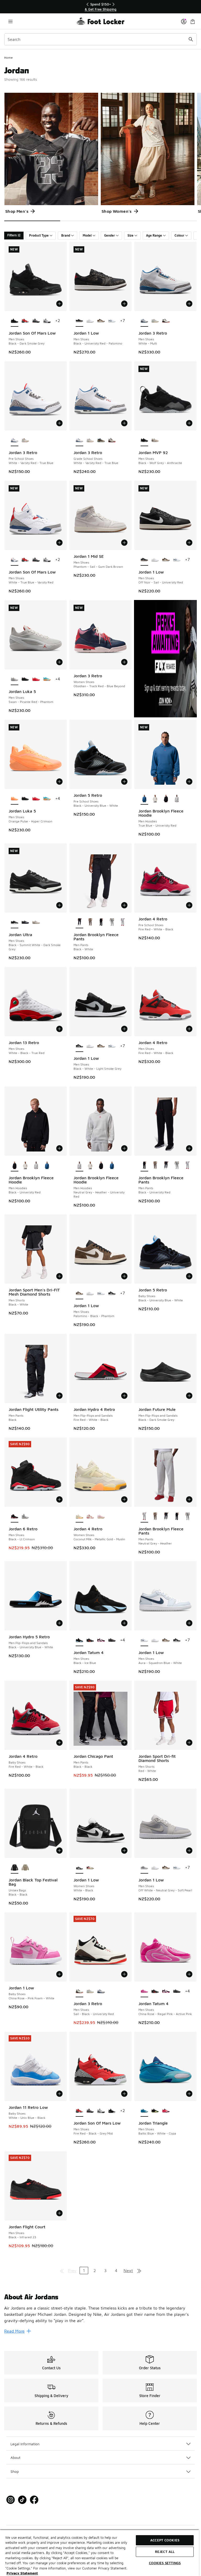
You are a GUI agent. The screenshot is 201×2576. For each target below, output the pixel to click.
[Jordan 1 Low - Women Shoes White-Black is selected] (79, 1868)
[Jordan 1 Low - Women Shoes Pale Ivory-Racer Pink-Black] (90, 1868)
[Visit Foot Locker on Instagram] (11, 2500)
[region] (100, 7)
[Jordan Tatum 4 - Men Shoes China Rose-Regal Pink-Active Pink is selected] (144, 1991)
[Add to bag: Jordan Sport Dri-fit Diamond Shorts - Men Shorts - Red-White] (189, 1743)
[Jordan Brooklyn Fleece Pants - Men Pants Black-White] (166, 1166)
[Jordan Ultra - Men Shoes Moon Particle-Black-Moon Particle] (36, 923)
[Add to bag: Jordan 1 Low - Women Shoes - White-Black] (124, 1851)
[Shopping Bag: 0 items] (193, 21)
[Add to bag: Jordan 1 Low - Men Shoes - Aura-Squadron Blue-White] (189, 1623)
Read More (14, 2331)
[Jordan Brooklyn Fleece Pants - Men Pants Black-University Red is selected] (144, 1166)
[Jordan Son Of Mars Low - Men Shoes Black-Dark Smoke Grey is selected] (15, 321)
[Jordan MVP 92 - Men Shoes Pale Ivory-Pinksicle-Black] (155, 440)
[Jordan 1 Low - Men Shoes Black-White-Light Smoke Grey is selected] (79, 1046)
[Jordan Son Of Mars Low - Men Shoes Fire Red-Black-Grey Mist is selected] (79, 2111)
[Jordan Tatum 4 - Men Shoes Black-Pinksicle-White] (101, 1640)
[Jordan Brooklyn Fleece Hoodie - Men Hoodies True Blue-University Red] (47, 1166)
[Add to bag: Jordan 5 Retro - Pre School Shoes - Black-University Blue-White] (124, 782)
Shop (15, 2471)
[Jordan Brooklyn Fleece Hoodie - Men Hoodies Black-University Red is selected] (15, 1166)
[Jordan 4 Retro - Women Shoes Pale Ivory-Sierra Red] (90, 1517)
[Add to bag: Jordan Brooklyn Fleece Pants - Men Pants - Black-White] (124, 905)
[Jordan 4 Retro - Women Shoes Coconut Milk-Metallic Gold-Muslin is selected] (79, 1517)
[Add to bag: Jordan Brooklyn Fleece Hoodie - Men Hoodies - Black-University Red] (59, 1148)
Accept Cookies (165, 2540)
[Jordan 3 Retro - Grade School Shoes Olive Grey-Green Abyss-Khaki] (101, 440)
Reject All (165, 2552)
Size (130, 235)
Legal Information (25, 2444)
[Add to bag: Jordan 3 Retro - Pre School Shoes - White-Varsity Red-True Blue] (59, 423)
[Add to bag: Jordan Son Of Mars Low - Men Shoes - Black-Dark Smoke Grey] (59, 304)
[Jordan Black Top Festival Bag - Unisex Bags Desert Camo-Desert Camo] (25, 1868)
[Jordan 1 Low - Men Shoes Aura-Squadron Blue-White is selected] (144, 1640)
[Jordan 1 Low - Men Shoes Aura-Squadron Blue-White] (112, 321)
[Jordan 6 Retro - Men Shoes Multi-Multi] (25, 1517)
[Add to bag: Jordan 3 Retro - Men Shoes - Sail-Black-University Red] (124, 1974)
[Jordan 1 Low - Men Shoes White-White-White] (90, 321)
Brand (66, 235)
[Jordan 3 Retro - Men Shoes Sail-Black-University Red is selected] (79, 1991)
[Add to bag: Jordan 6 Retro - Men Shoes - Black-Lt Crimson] (59, 1499)
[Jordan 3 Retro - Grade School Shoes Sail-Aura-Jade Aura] (90, 440)
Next (128, 2271)
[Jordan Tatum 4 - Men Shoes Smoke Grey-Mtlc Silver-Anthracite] (112, 1640)
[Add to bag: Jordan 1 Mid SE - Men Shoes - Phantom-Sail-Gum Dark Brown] (124, 543)
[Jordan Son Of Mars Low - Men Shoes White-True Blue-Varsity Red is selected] (15, 560)
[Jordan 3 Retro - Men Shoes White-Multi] (101, 1991)
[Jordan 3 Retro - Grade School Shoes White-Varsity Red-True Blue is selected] (79, 440)
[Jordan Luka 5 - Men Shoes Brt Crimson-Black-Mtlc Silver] (36, 679)
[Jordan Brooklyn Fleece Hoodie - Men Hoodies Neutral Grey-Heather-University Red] (177, 799)
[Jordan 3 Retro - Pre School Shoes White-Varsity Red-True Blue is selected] (15, 440)
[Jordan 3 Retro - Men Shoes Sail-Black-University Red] (166, 321)
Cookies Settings (165, 2563)
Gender (110, 235)
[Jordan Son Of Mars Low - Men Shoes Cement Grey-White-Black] (36, 321)
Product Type (39, 235)
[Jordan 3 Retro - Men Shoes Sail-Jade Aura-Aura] (155, 321)
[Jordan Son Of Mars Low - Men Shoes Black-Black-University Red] (112, 2111)
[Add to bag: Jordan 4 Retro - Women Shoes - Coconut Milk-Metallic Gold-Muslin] (124, 1499)
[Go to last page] (139, 2271)
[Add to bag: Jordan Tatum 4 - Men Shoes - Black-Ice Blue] (124, 1623)
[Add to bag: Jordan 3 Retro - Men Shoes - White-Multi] (189, 304)
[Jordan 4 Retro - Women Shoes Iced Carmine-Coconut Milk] (101, 1517)
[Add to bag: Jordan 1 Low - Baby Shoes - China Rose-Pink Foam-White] (59, 1974)
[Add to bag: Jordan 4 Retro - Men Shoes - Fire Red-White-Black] (189, 1029)
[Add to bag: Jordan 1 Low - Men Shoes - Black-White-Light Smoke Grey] (124, 1029)
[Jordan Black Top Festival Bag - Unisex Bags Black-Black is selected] (15, 1868)
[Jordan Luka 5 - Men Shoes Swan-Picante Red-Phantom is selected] (15, 679)
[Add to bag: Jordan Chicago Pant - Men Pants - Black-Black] (124, 1743)
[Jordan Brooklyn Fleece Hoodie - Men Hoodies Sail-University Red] (155, 799)
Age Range (154, 235)
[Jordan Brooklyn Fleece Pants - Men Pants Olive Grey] (90, 923)
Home (9, 58)
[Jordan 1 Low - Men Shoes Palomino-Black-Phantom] (101, 321)
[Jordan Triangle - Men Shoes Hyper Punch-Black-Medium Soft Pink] (166, 2111)
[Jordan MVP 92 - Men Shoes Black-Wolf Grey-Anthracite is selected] (144, 440)
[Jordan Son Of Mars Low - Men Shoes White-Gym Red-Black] (47, 321)
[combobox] (100, 39)
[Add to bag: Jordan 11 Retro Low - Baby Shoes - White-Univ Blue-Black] (59, 2094)
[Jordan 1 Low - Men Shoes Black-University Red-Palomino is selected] (79, 321)
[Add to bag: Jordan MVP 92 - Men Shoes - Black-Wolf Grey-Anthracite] (189, 423)
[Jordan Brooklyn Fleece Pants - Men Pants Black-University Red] (101, 923)
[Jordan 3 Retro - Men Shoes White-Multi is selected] (144, 321)
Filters (12, 235)
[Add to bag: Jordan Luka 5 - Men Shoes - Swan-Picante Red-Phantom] (59, 662)
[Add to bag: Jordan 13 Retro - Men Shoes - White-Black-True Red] (59, 1029)
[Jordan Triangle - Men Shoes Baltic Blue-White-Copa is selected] (144, 2111)
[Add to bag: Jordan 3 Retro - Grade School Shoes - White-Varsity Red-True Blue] (124, 423)
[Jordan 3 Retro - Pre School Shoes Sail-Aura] (25, 440)
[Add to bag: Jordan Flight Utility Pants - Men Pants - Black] (59, 1396)
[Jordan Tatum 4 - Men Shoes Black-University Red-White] (90, 1640)
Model (87, 235)
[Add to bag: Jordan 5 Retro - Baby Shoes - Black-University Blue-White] (189, 1276)
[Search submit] (191, 39)
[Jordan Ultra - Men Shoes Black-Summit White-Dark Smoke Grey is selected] (15, 923)
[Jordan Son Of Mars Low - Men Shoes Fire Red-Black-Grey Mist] (25, 321)
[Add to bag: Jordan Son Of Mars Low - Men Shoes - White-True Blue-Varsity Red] (59, 543)
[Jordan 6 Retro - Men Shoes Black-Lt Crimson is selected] (15, 1517)
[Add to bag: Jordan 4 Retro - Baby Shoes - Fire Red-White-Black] (59, 1743)
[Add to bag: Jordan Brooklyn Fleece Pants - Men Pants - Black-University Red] (189, 1148)
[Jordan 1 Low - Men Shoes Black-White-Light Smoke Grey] (112, 1294)
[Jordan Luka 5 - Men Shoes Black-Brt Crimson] (25, 679)
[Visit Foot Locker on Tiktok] (22, 2500)
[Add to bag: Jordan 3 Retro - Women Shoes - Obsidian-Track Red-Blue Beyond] (124, 662)
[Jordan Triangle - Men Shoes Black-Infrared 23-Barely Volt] (155, 2111)
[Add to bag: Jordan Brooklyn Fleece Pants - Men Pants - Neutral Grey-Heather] (189, 1499)
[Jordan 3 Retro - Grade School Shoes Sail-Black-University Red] (112, 440)
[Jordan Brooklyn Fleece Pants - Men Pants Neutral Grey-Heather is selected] (144, 1517)
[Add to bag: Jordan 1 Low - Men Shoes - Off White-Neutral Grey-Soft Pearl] (189, 1851)
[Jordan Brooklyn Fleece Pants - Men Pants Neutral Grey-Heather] (123, 923)
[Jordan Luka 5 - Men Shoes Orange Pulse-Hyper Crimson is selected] (15, 799)
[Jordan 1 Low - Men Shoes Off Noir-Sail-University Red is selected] (144, 560)
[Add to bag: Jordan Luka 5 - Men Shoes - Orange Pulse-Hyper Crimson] (59, 782)
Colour (179, 235)
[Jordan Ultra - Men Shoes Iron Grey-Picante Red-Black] (25, 923)
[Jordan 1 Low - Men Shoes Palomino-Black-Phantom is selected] (79, 1294)
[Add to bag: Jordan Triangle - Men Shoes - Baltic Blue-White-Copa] (189, 2094)
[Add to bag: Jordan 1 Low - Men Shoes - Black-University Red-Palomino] (124, 304)
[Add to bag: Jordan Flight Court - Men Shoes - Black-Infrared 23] (59, 2213)
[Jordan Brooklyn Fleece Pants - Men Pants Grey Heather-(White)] (112, 923)
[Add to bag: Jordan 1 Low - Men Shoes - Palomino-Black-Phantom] (124, 1276)
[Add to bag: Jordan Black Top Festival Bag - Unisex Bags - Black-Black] (59, 1851)
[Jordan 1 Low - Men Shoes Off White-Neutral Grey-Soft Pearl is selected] (144, 1868)
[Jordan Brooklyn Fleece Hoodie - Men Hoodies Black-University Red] (166, 799)
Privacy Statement (22, 2573)
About (15, 2457)
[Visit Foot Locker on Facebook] (34, 2500)
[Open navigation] (10, 21)
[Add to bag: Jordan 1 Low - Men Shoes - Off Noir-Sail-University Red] (189, 543)
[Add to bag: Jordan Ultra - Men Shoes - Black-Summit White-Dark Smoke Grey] (59, 905)
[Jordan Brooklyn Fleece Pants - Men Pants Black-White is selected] (79, 923)
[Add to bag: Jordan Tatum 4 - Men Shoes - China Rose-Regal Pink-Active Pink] (189, 1974)
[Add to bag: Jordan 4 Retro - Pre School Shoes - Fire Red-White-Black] (189, 905)
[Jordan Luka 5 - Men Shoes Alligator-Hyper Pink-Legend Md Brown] (47, 679)
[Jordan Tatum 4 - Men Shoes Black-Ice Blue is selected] (79, 1640)
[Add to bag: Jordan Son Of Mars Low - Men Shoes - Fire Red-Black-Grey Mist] (124, 2094)
